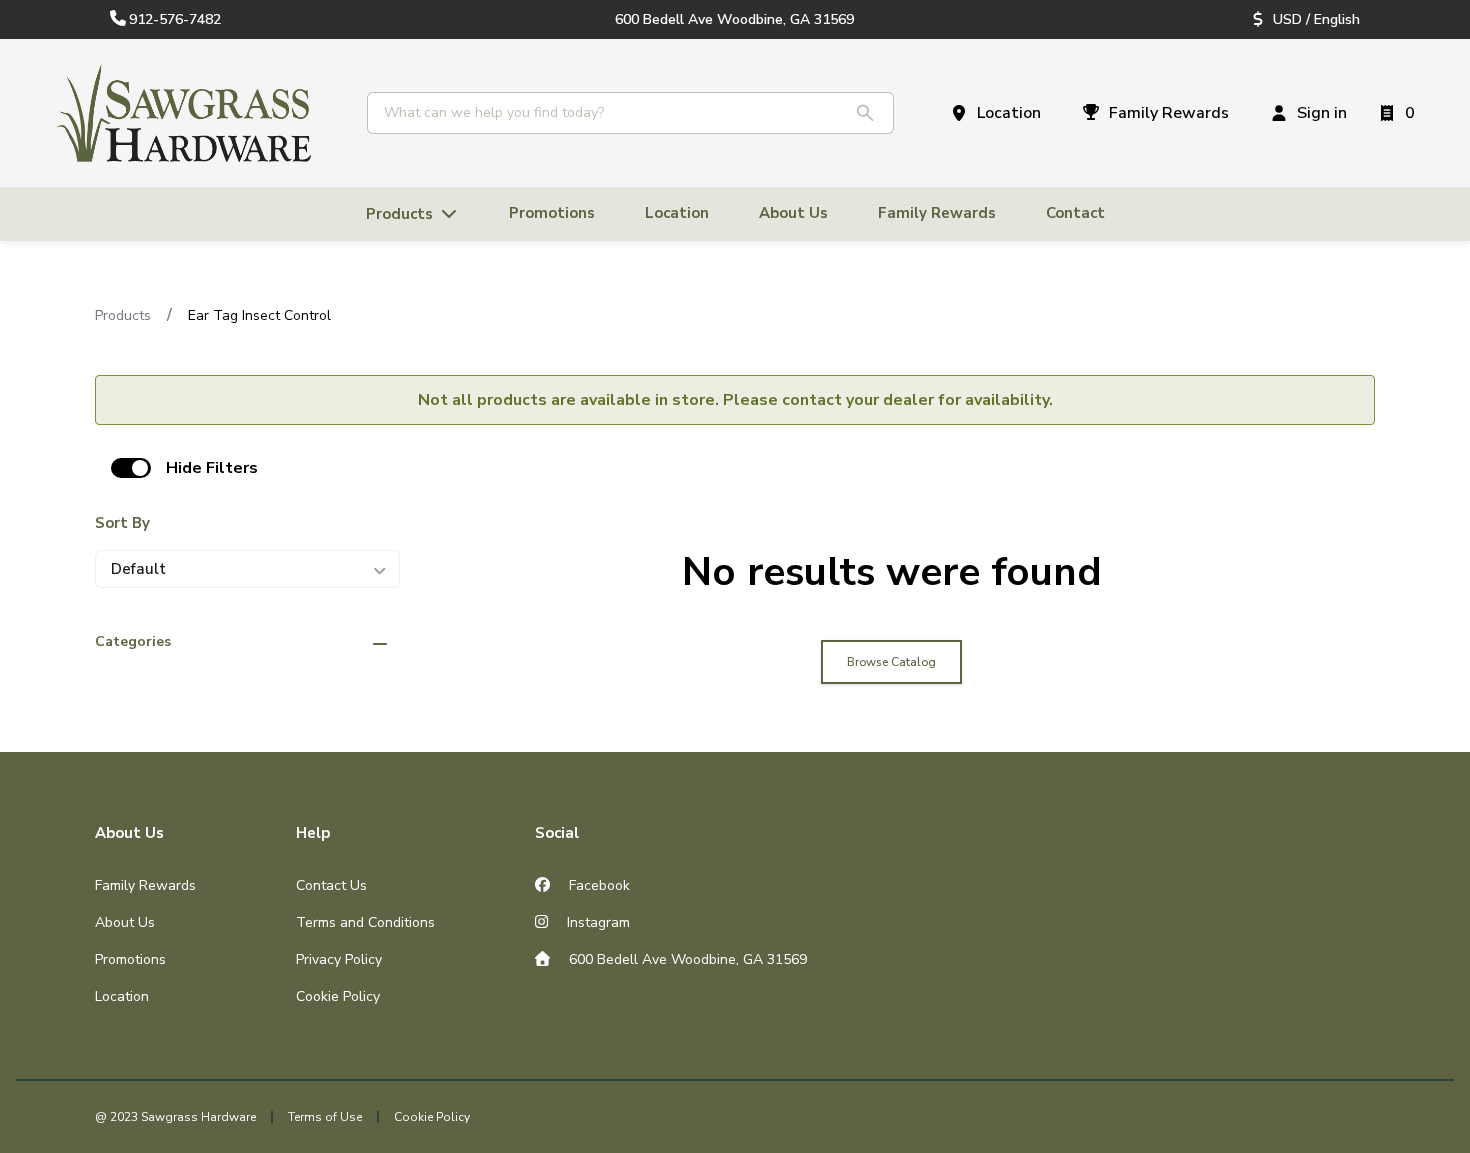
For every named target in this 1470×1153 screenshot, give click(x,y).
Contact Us (331, 885)
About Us (125, 922)
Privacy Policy (339, 959)
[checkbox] (131, 468)
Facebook (597, 885)
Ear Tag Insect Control (259, 315)
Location (122, 996)
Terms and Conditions (365, 922)
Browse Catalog (891, 662)
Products (123, 315)
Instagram (596, 922)
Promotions (130, 959)
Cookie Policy (338, 996)
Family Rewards (145, 885)
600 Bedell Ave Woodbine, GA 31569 (686, 959)
